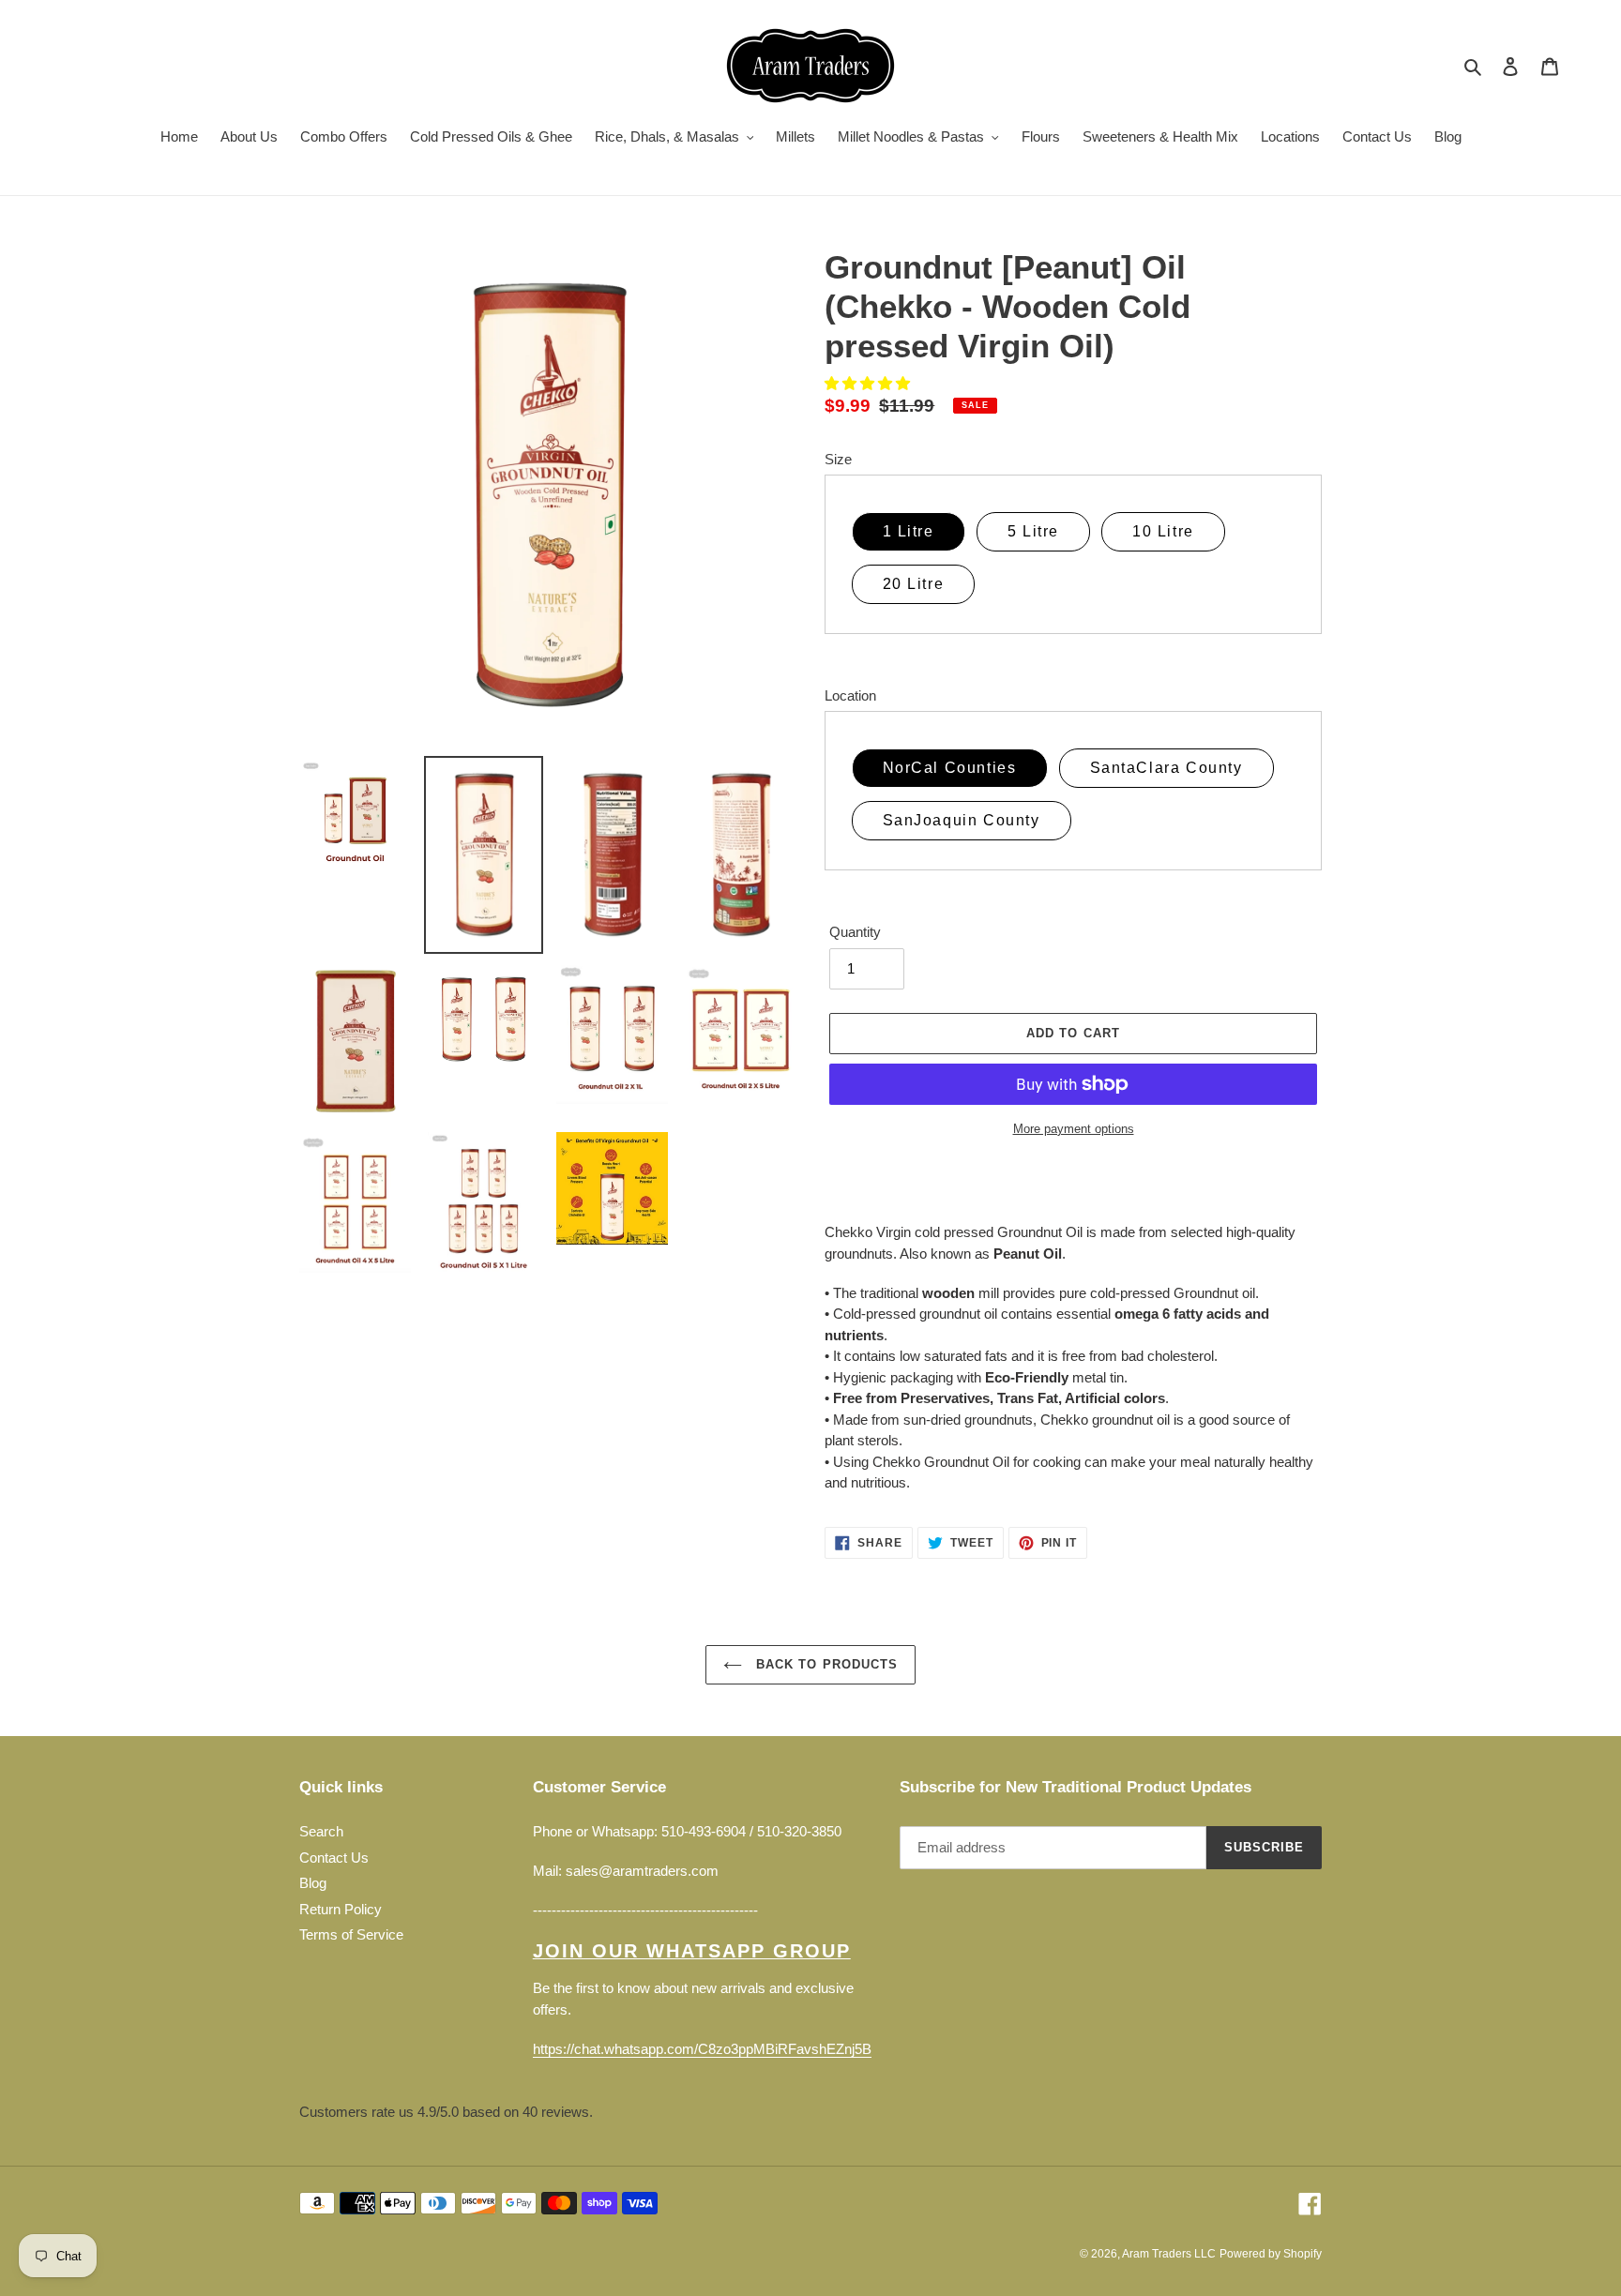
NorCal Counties (950, 768)
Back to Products (825, 1664)
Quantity (855, 932)
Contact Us (334, 1858)
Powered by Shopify (1271, 2254)
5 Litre (1033, 531)
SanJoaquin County (962, 820)
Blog (313, 1883)
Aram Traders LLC (1169, 2254)
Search (321, 1831)
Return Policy (341, 1909)
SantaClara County (1167, 768)
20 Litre (914, 584)
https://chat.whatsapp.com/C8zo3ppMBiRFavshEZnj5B (702, 2049)
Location (850, 695)
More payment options (1074, 1129)
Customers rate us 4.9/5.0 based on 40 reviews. (446, 2112)
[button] (869, 383)
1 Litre (909, 531)
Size (838, 459)
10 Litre (1163, 531)
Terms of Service (351, 1934)
